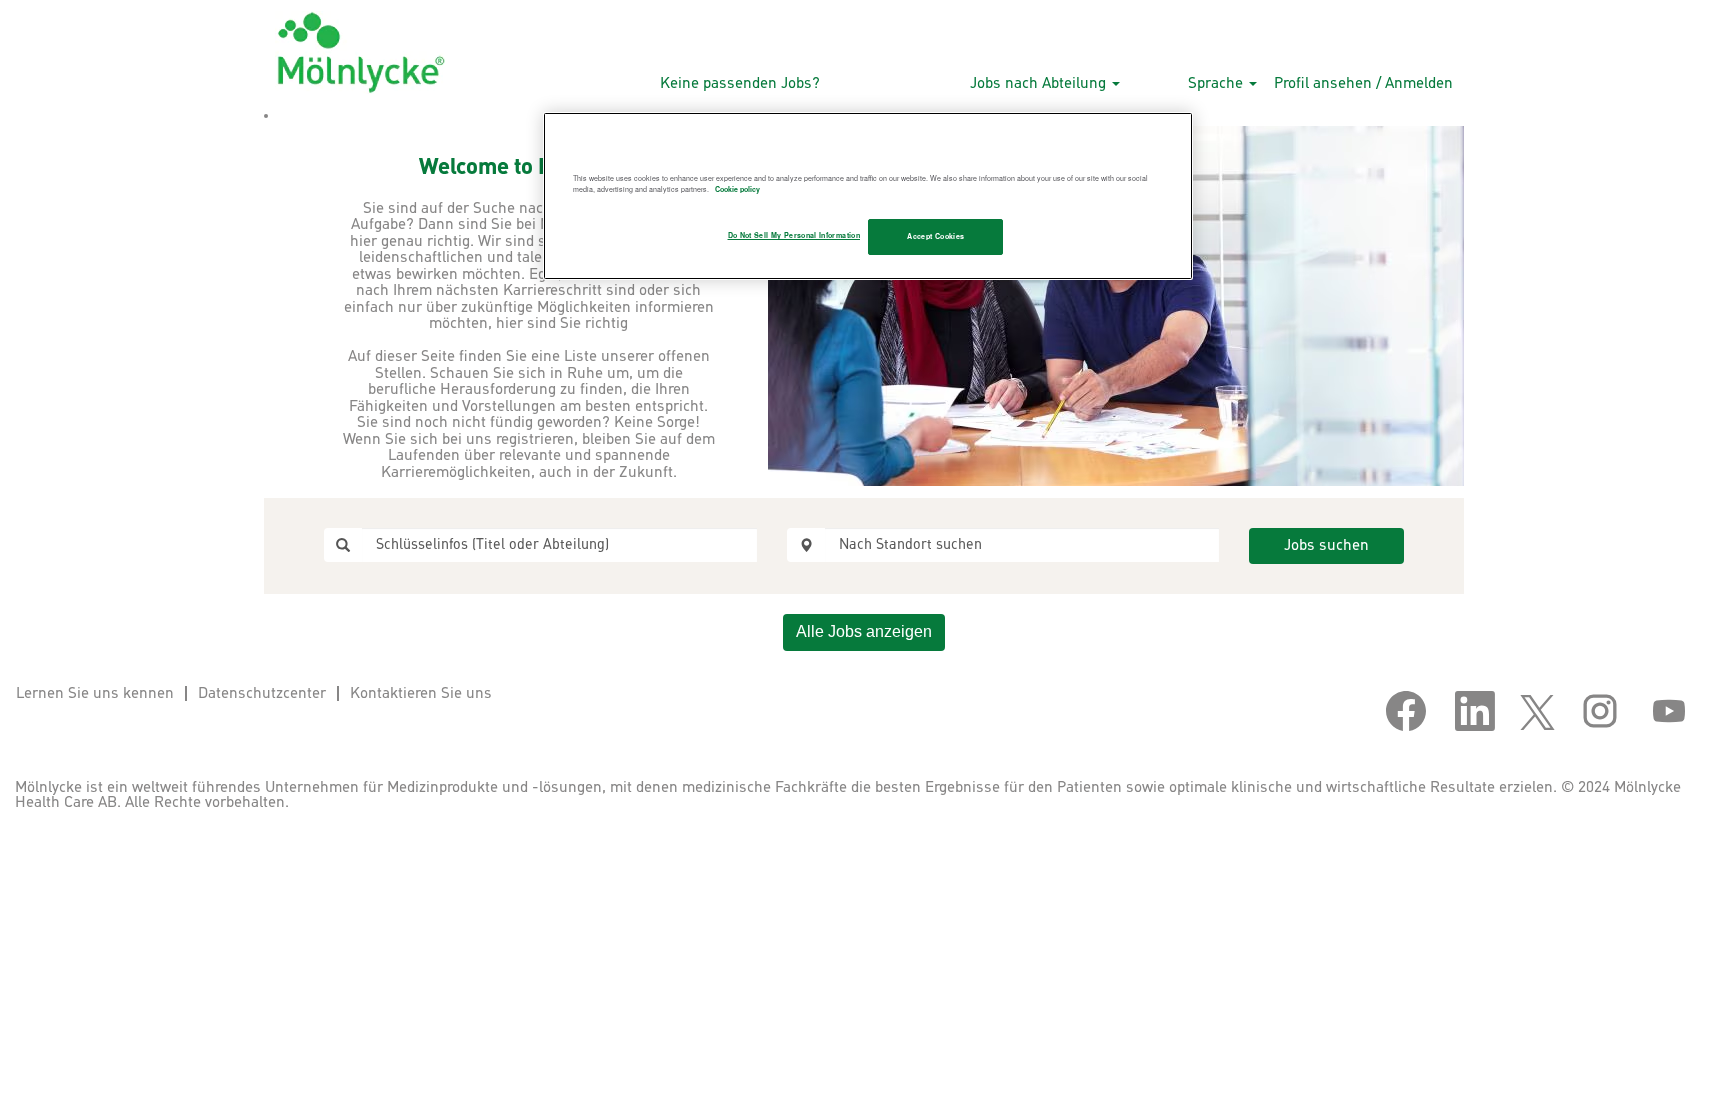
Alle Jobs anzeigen (864, 631)
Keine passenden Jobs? (740, 83)
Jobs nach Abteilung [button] (1040, 83)
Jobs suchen (1326, 545)
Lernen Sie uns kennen (95, 693)
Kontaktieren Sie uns (421, 693)
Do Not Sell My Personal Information (794, 235)
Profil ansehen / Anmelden (1363, 83)
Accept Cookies (935, 236)
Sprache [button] (1217, 83)
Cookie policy (737, 189)
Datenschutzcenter (262, 693)
